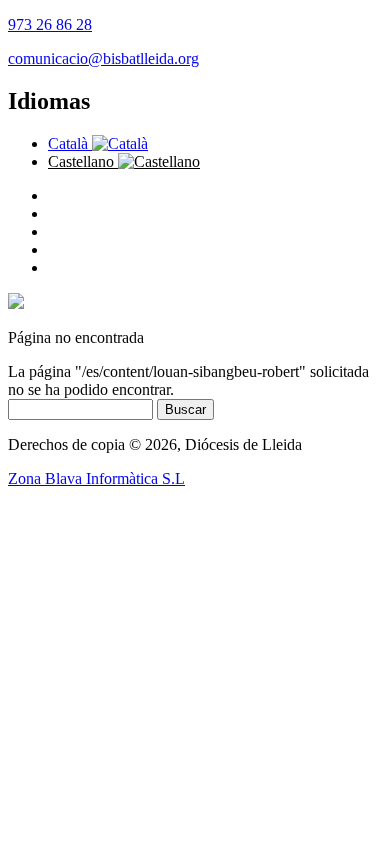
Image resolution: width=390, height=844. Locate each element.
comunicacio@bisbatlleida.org (103, 58)
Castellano (83, 161)
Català (70, 143)
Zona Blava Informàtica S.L (96, 478)
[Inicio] (16, 303)
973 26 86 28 (50, 24)
